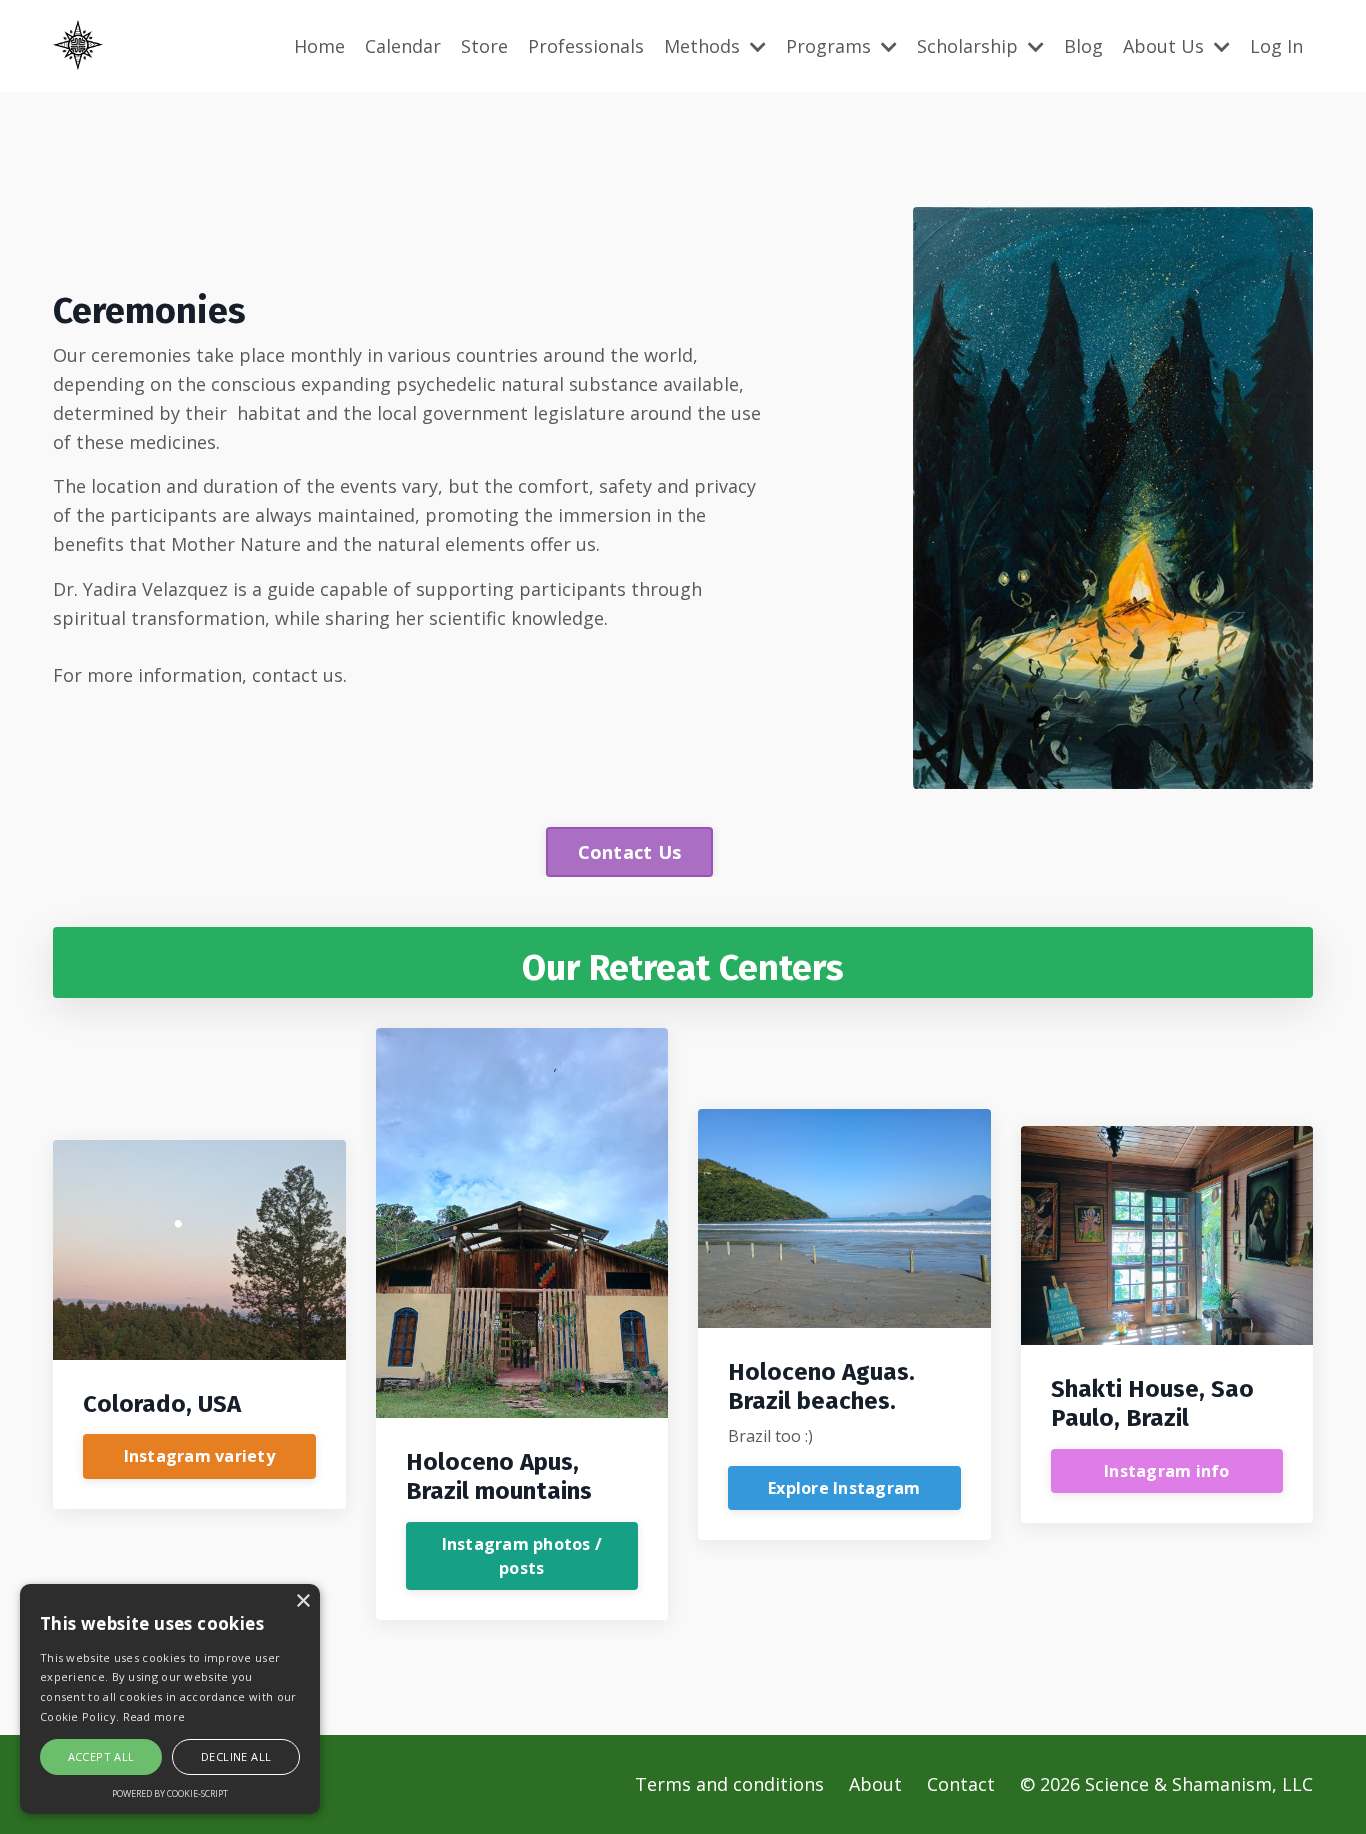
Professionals (586, 46)
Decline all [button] (236, 1756)
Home (319, 46)
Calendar (403, 46)
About (875, 1784)
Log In (1276, 46)
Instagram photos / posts (522, 1556)
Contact (961, 1784)
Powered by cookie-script (170, 1793)
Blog (1083, 46)
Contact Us (630, 852)
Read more (154, 1716)
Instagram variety (199, 1456)
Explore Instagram (844, 1488)
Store (484, 46)
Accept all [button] (101, 1756)
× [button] (302, 1601)
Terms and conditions (729, 1784)
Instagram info (1167, 1471)
